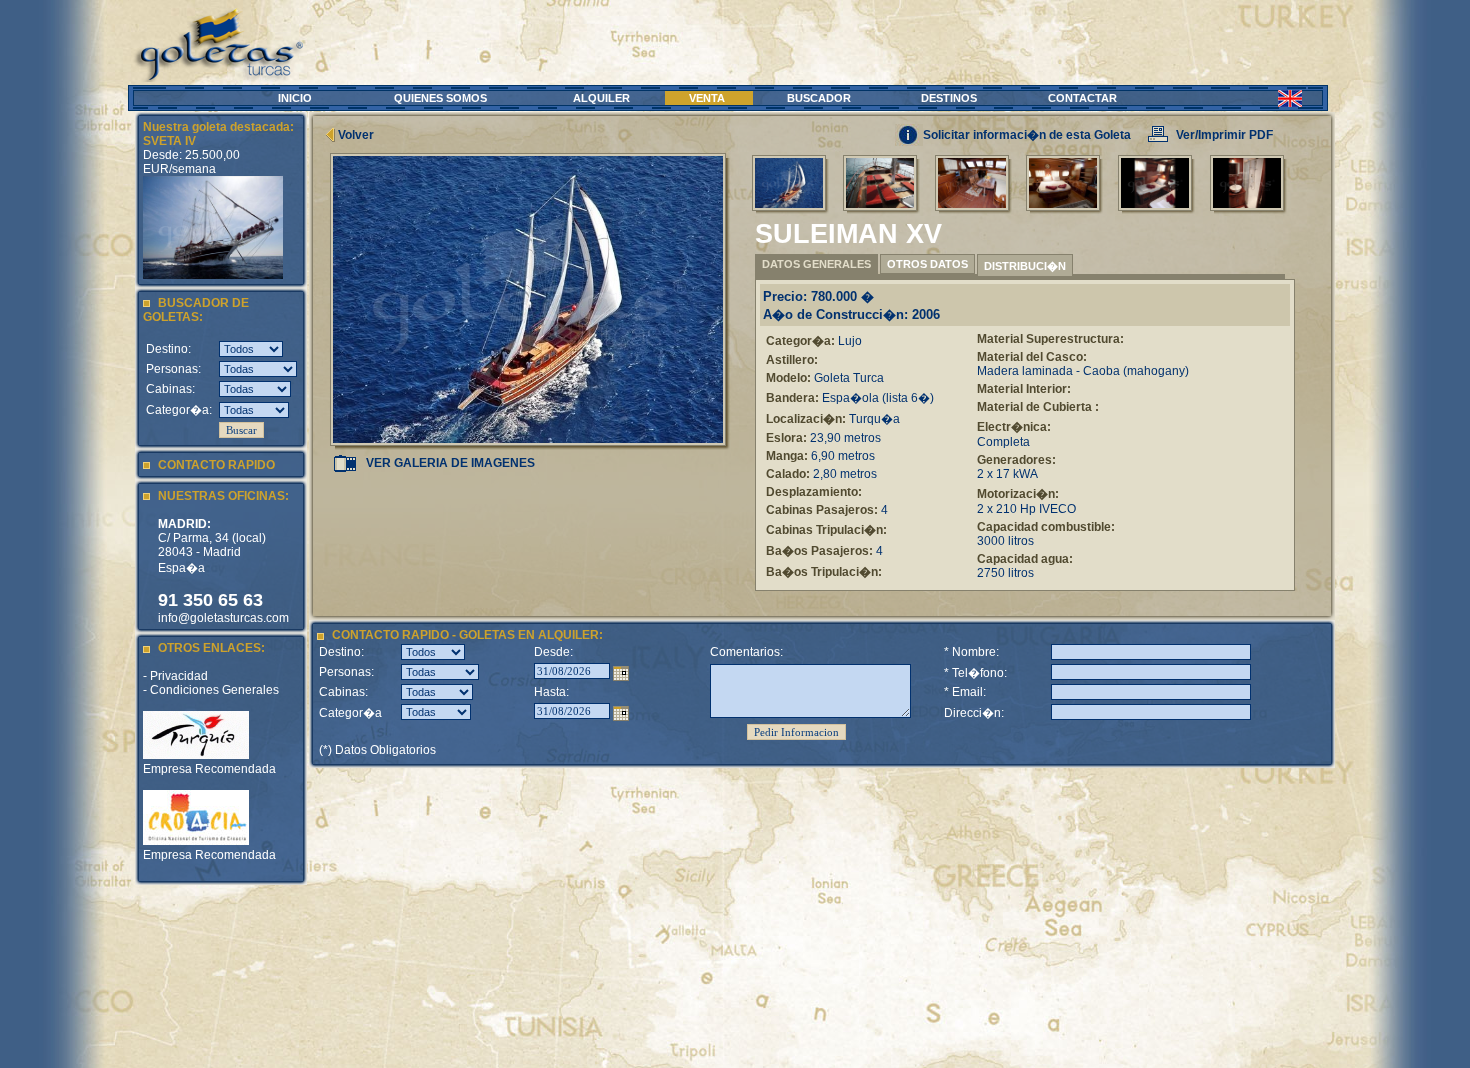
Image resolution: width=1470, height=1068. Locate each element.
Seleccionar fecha (621, 673)
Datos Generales (816, 264)
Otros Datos (927, 264)
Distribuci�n (1025, 266)
